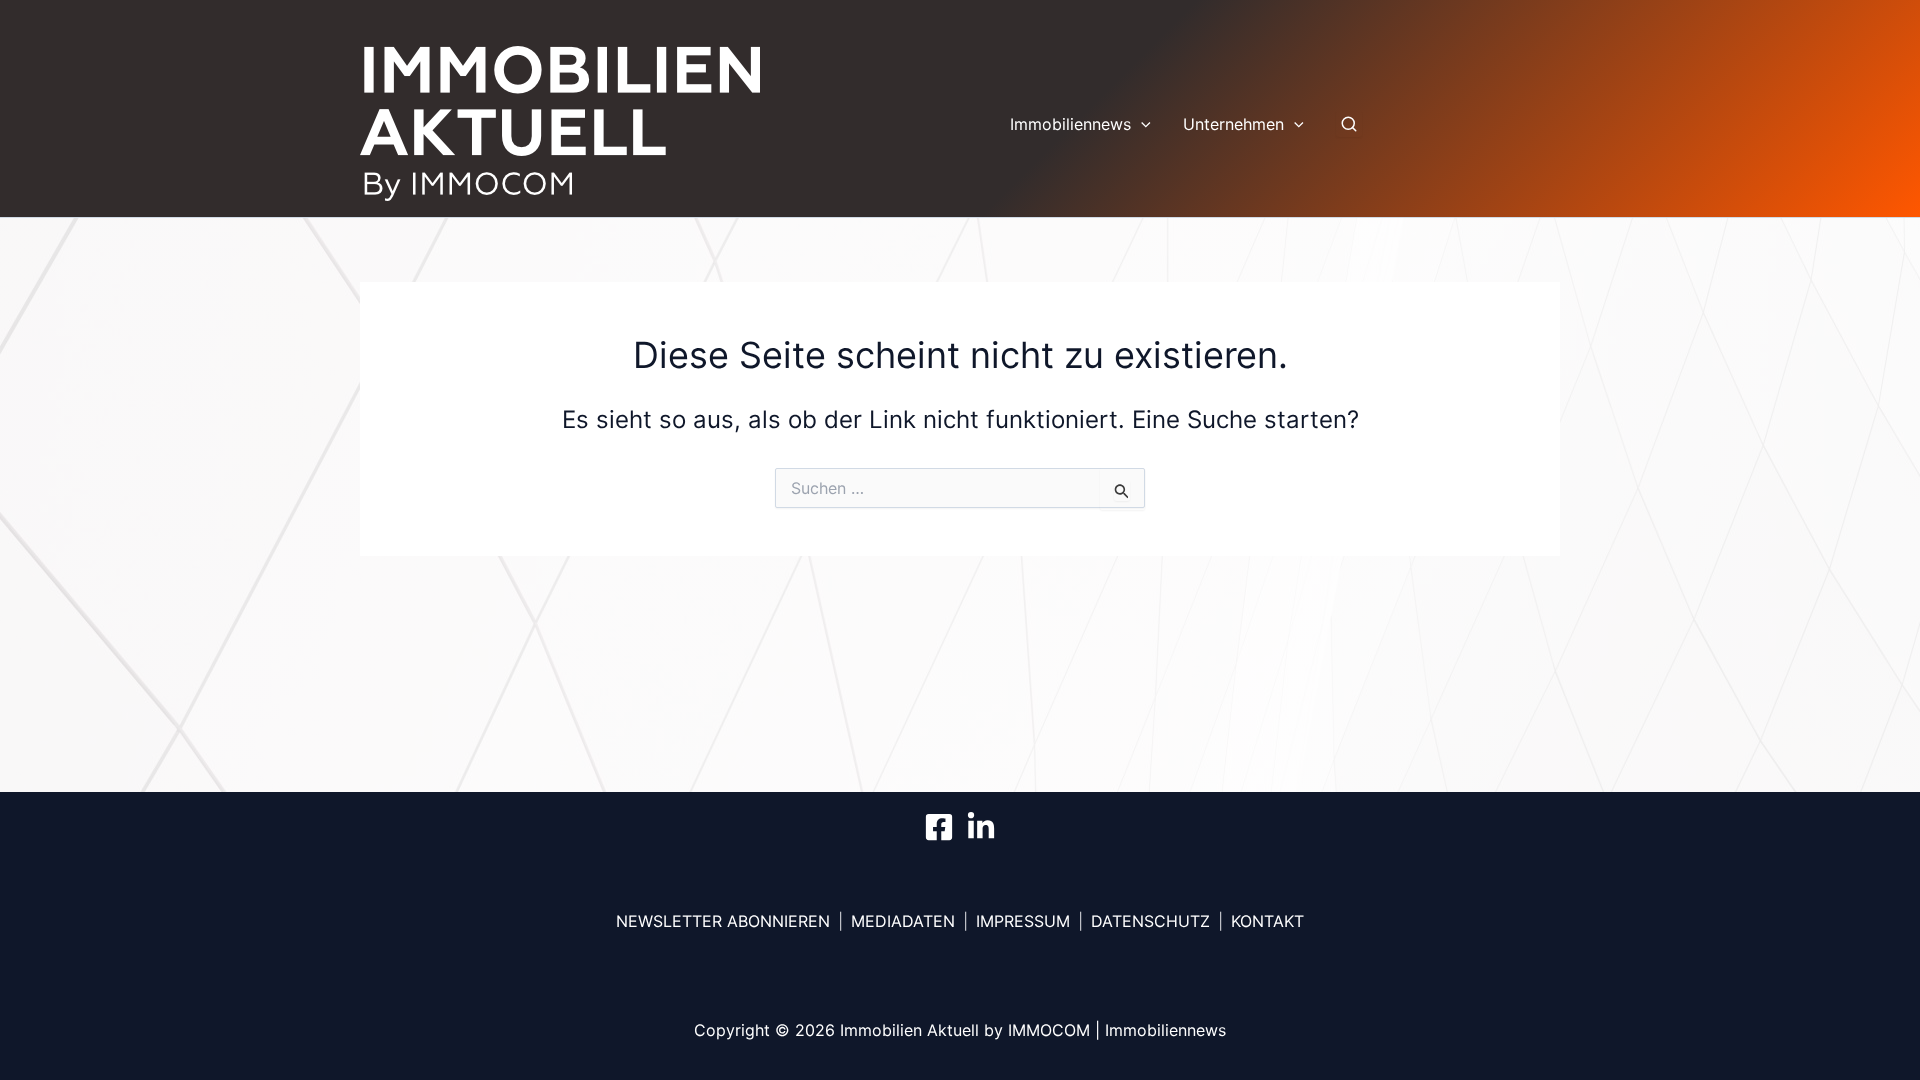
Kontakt (1267, 921)
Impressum (1023, 921)
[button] (1141, 124)
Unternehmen (1233, 124)
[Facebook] (939, 827)
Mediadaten (903, 921)
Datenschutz (1150, 921)
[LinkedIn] (981, 827)
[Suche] (1349, 124)
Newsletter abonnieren (723, 921)
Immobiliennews (1070, 124)
